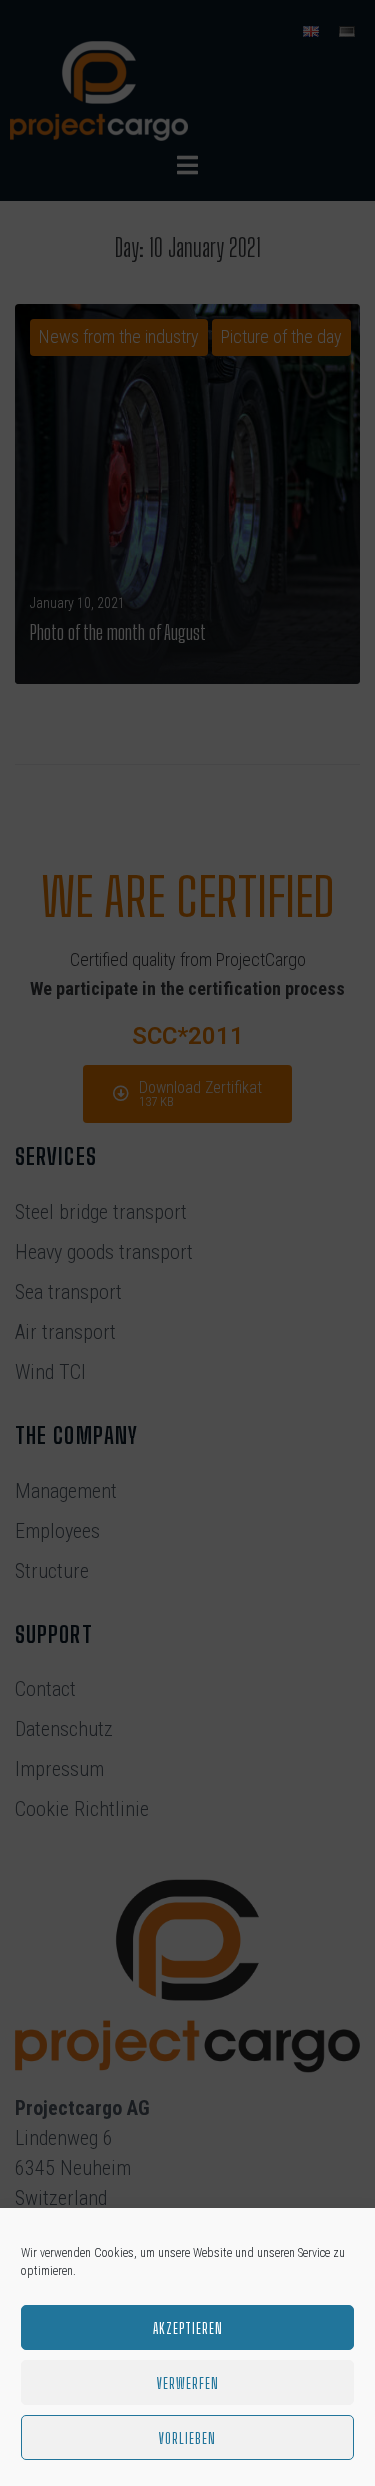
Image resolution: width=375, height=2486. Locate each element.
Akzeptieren (188, 2328)
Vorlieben (187, 2438)
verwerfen (188, 2383)
